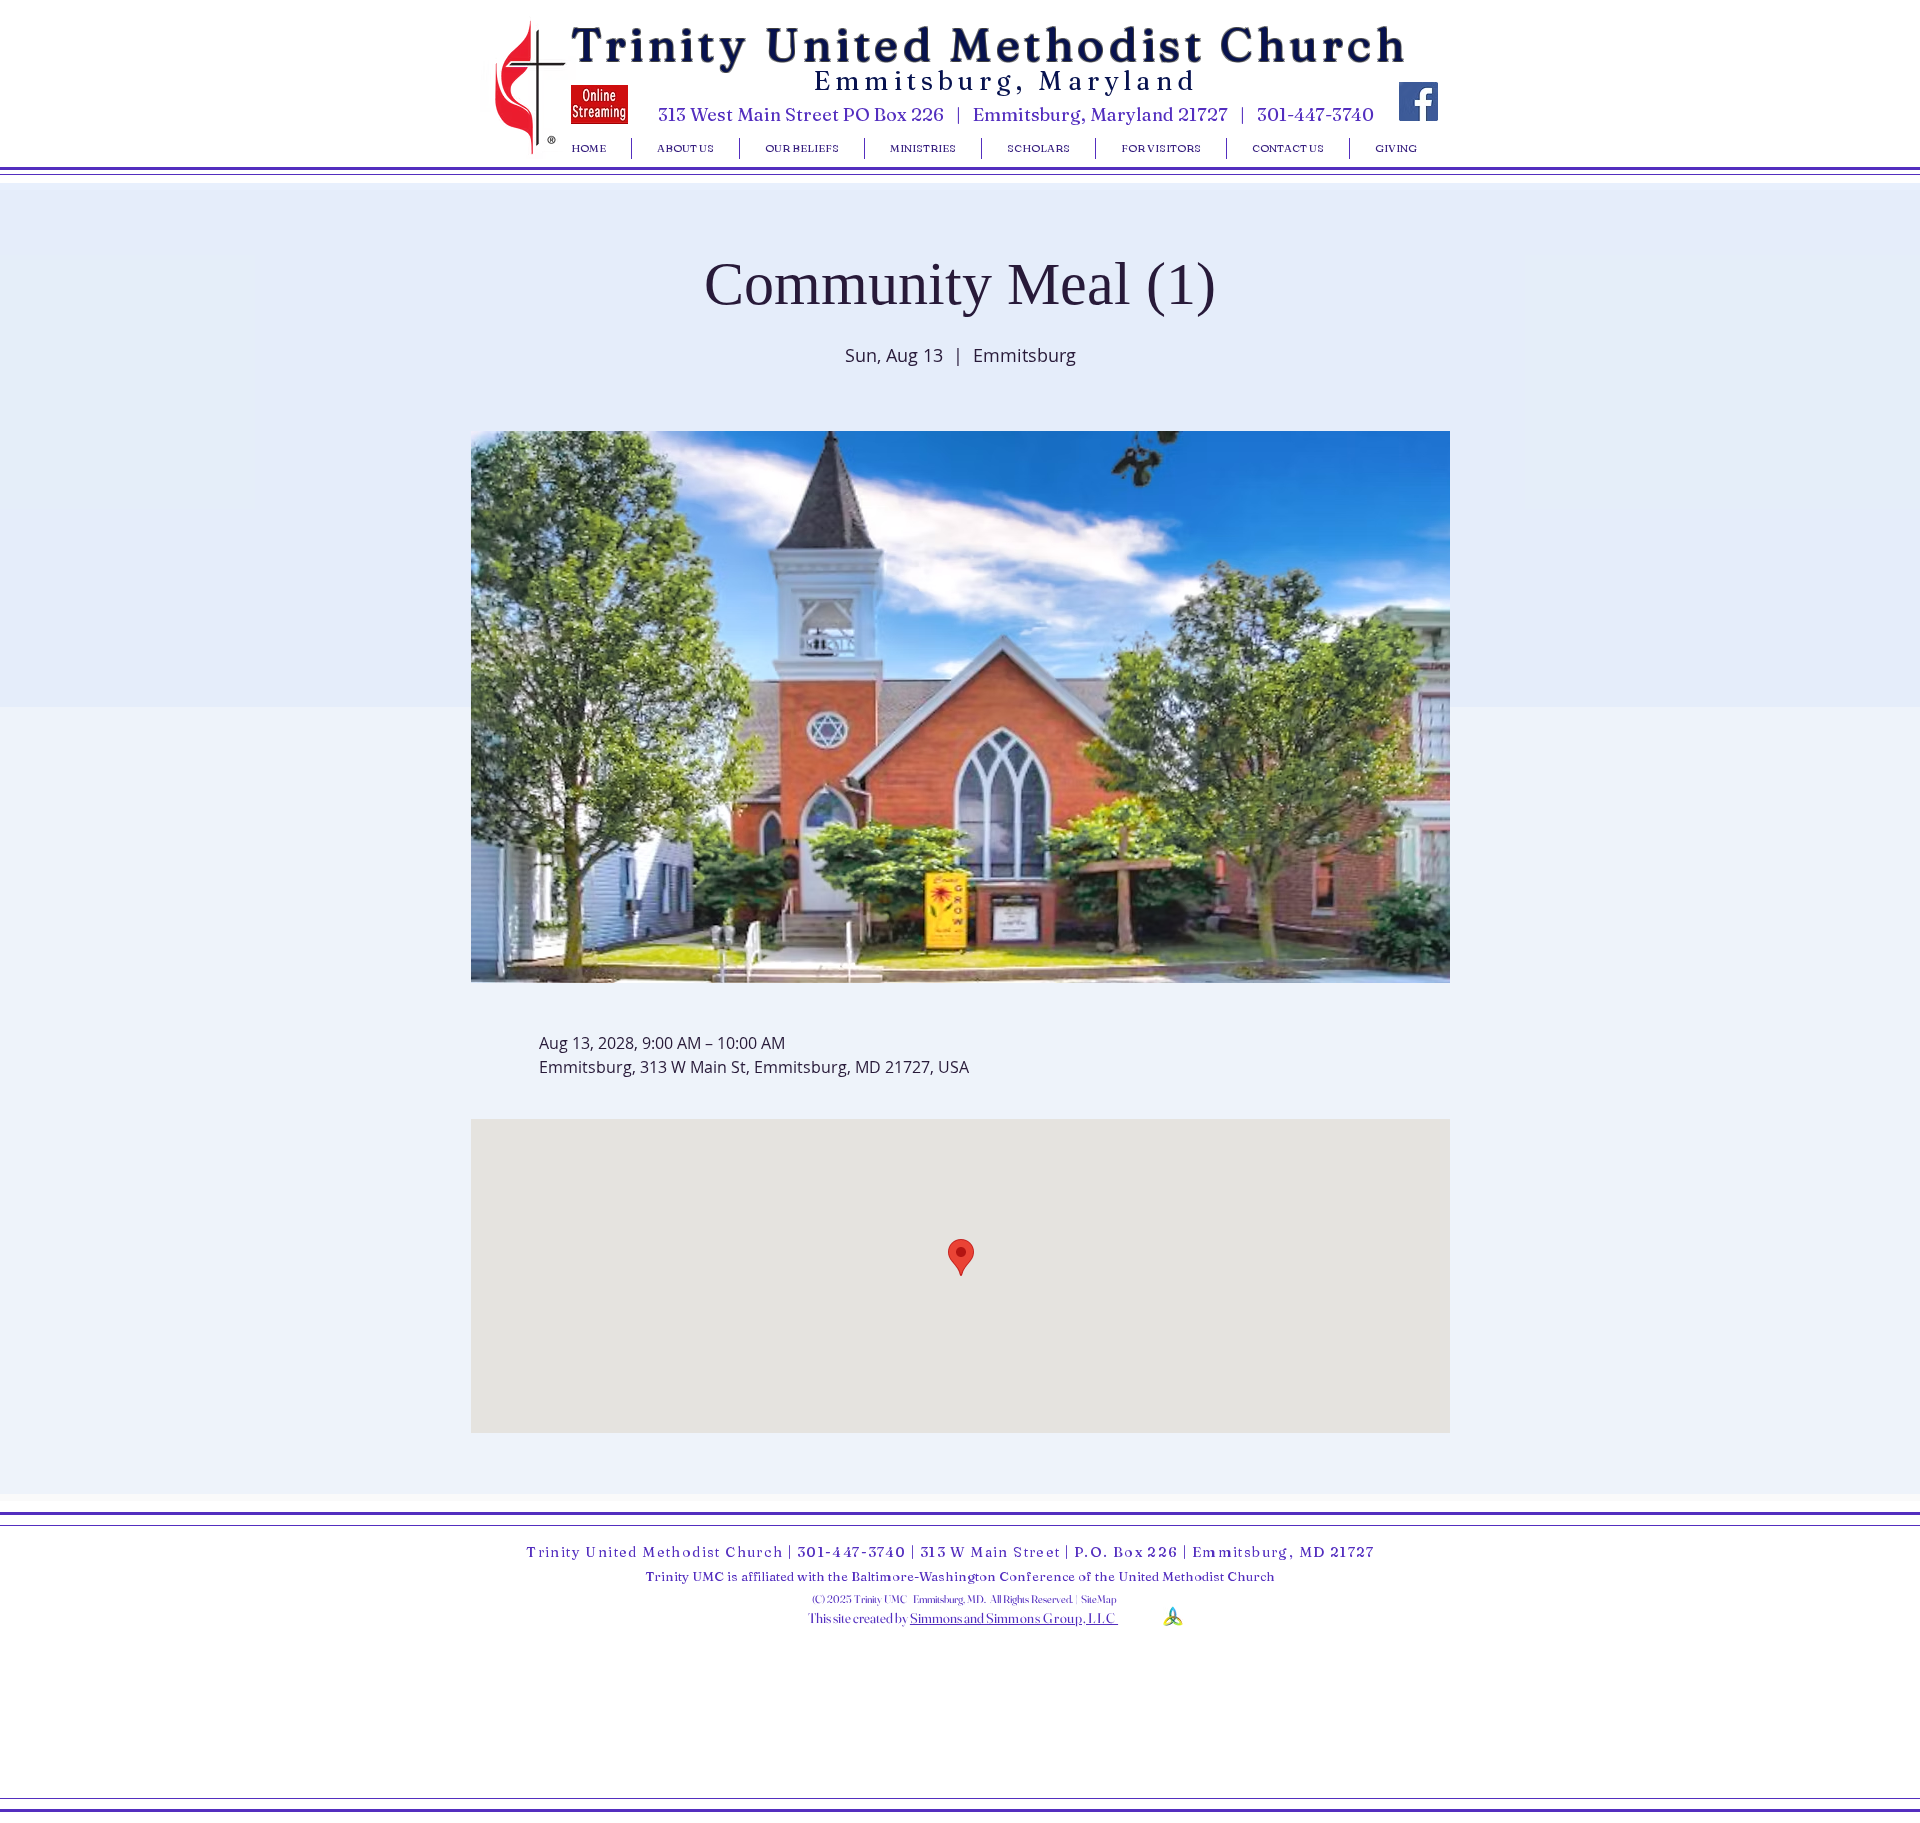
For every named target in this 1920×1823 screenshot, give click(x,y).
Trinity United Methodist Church (990, 44)
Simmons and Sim (959, 1618)
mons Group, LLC (1063, 1618)
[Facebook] (1418, 101)
